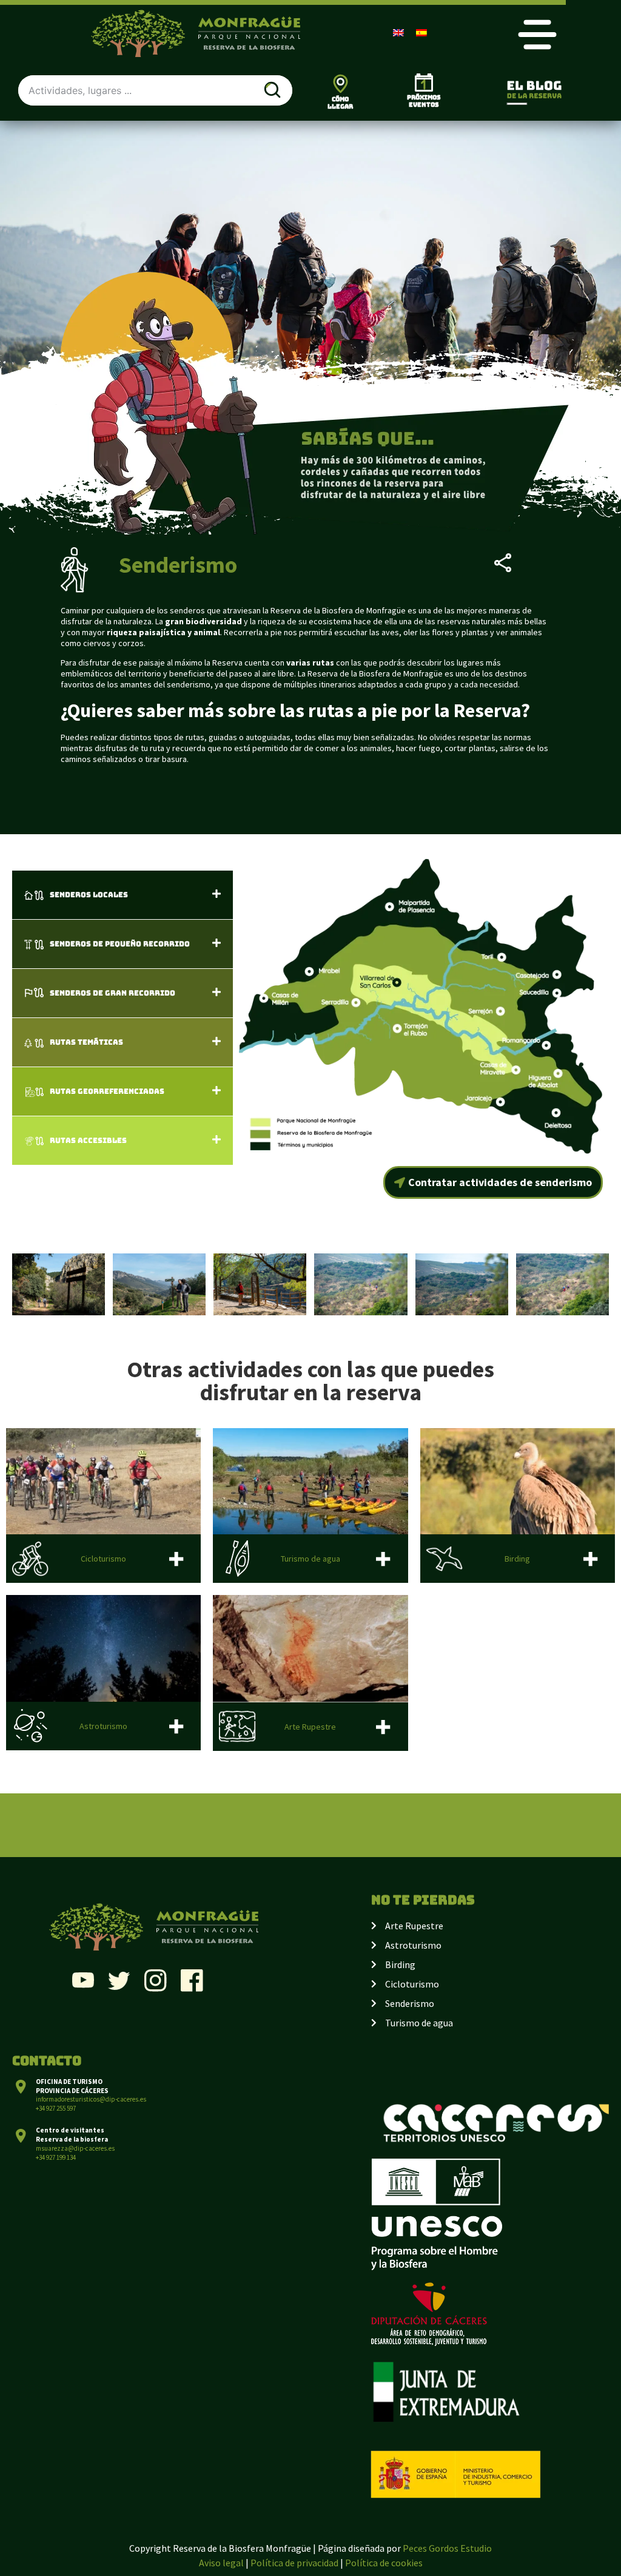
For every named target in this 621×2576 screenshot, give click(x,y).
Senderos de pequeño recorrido (120, 944)
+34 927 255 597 (56, 2108)
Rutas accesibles (88, 1141)
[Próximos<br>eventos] (424, 83)
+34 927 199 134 (56, 2157)
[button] (123, 895)
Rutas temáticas (86, 1042)
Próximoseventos (424, 101)
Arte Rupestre (310, 1727)
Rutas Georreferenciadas (107, 1091)
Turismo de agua (310, 1559)
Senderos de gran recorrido (112, 993)
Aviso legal (221, 2563)
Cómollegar (340, 103)
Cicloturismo (103, 1559)
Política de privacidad (294, 2563)
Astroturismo (103, 1726)
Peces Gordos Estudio (447, 2548)
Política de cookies (384, 2563)
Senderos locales (89, 895)
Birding (517, 1559)
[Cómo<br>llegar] (341, 83)
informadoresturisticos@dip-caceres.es (91, 2099)
